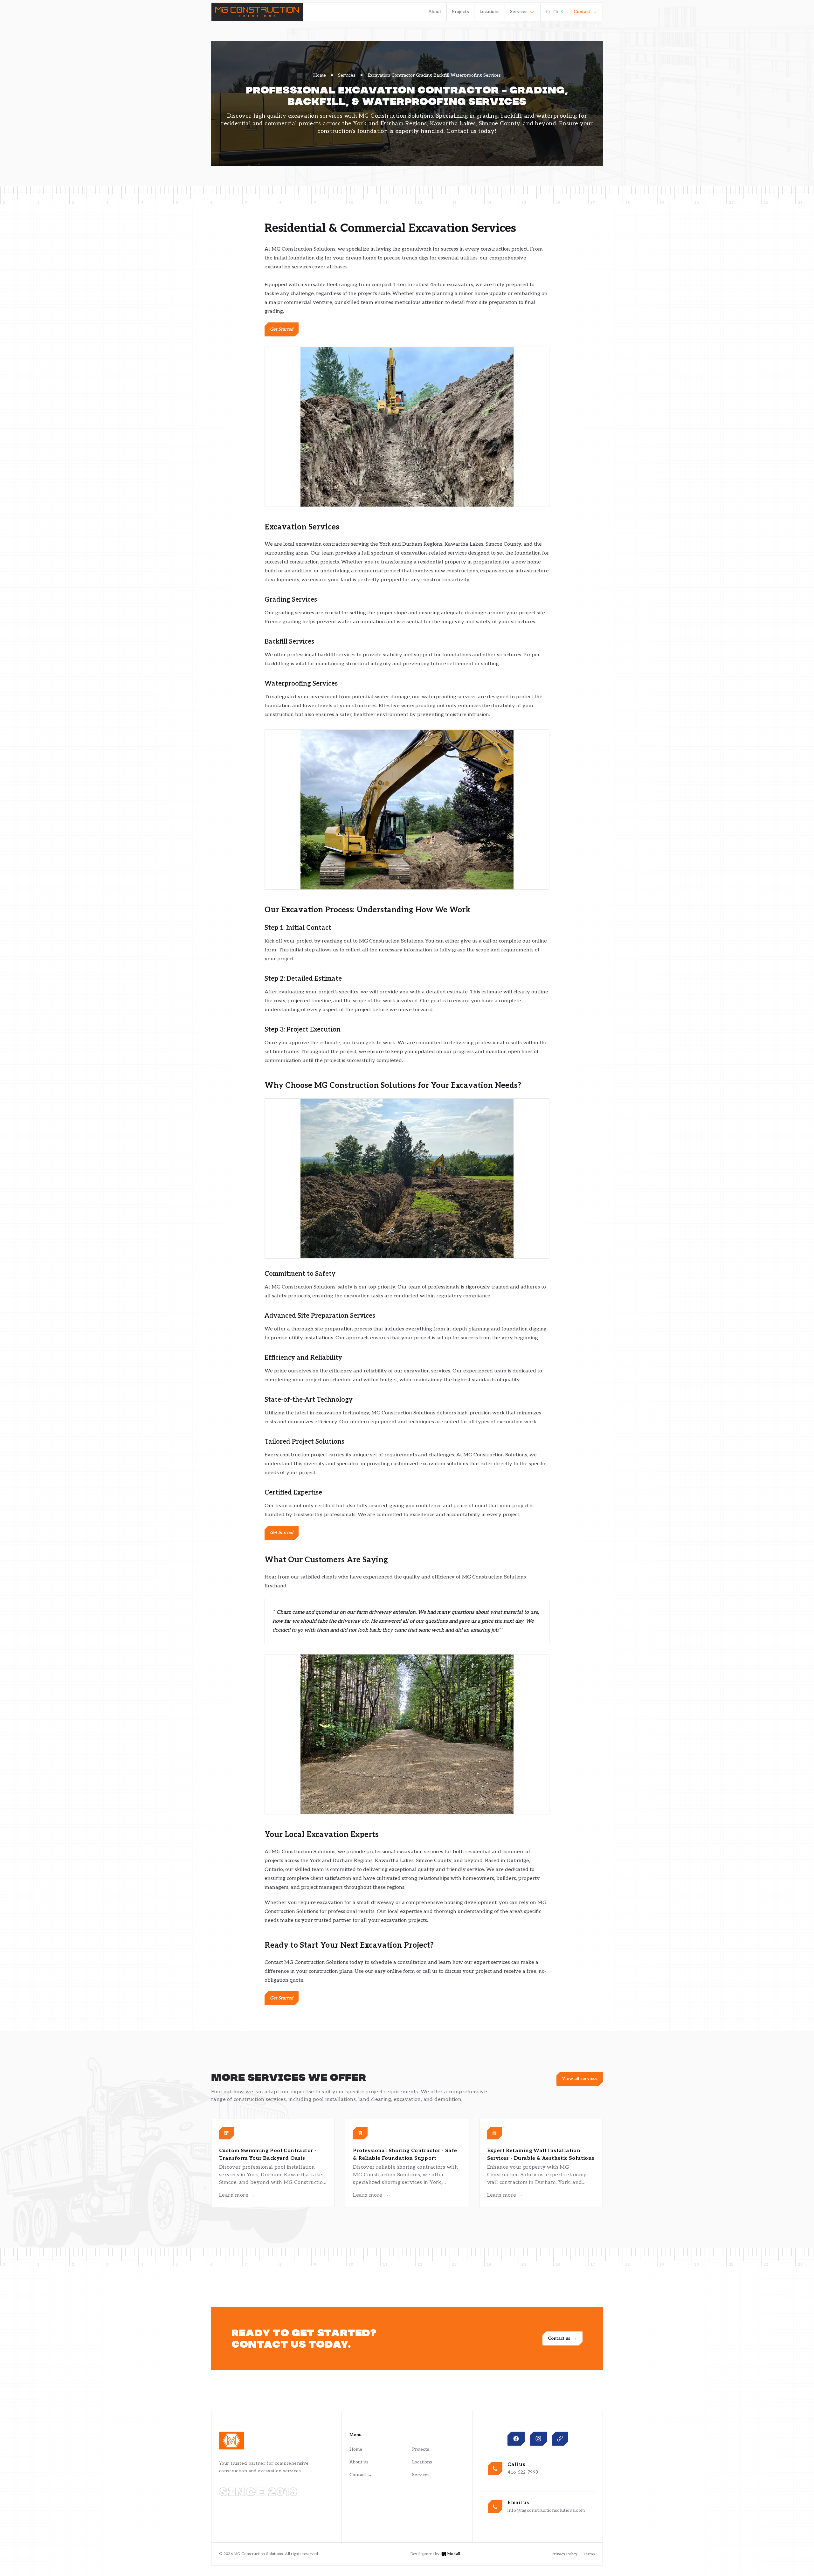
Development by (435, 2554)
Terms (589, 2554)
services (347, 75)
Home (320, 75)
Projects (421, 2449)
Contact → (361, 2475)
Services (421, 2475)
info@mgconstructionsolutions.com (546, 2510)
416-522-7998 (523, 2472)
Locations (422, 2462)
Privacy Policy (565, 2554)
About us (359, 2462)
